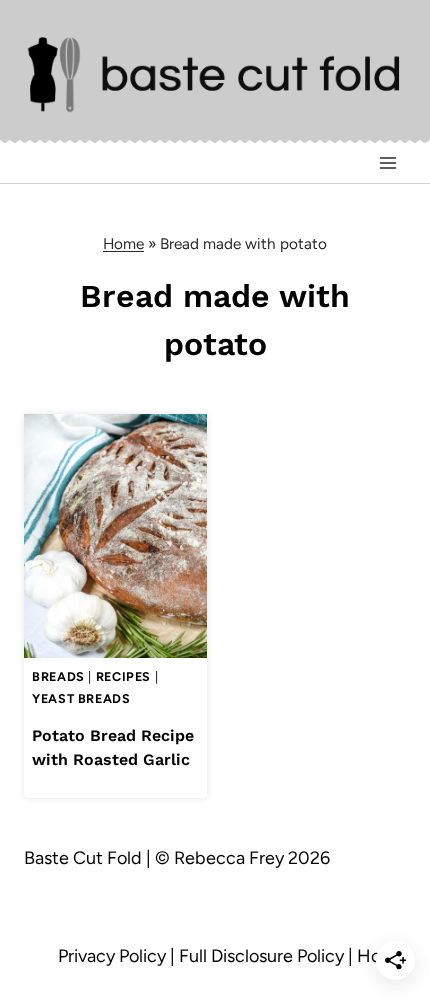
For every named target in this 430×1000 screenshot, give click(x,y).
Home (123, 243)
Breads (58, 676)
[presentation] (115, 535)
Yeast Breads (81, 698)
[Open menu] (387, 163)
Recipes (123, 676)
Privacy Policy (112, 956)
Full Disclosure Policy (261, 956)
